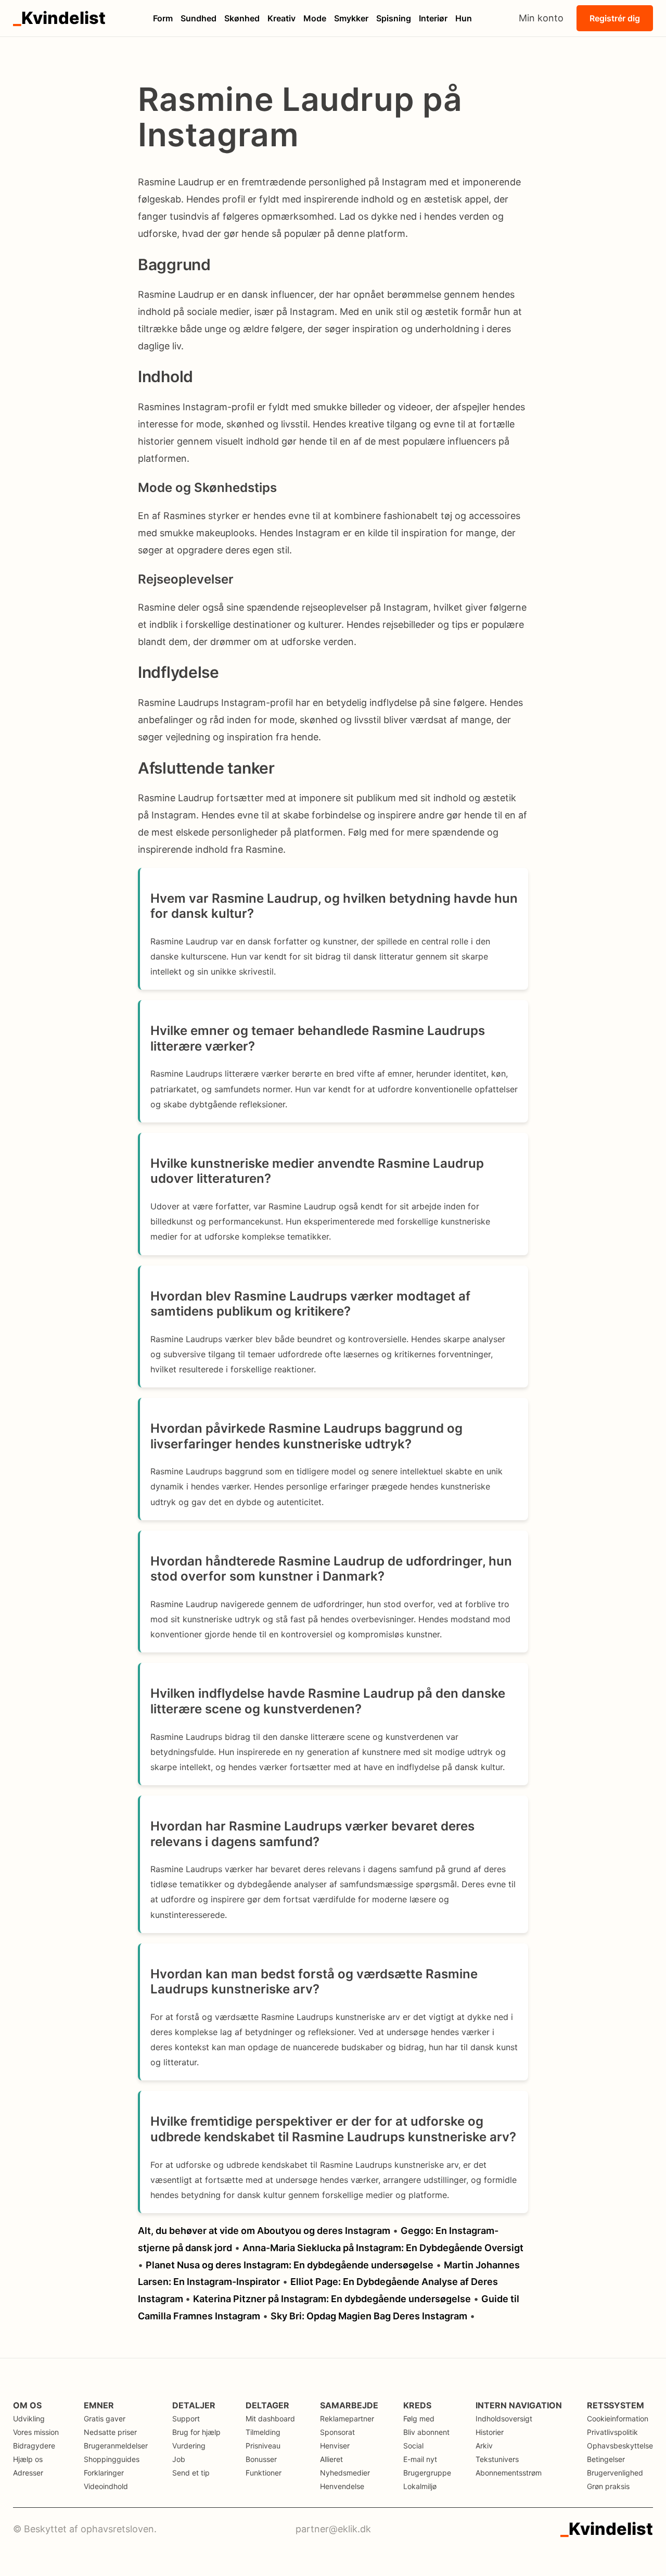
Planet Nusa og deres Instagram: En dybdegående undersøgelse (290, 2265)
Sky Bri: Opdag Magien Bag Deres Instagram (369, 2316)
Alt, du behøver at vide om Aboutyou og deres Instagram (264, 2231)
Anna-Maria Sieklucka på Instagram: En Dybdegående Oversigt (383, 2248)
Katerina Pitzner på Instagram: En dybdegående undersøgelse (332, 2299)
